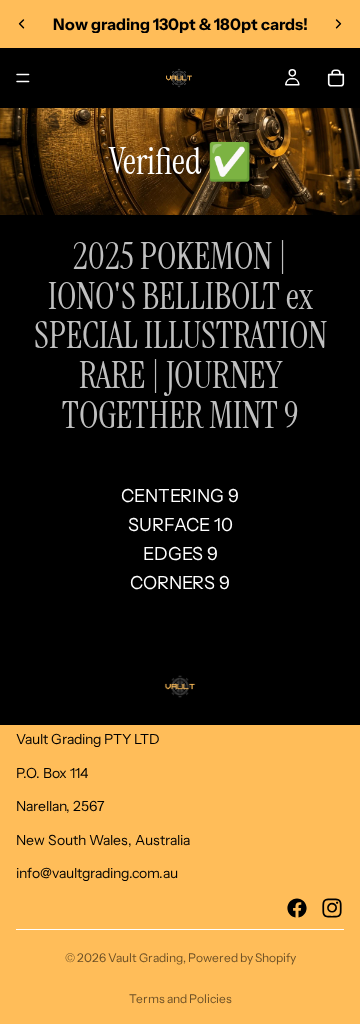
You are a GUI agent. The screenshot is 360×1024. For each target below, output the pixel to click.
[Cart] (336, 78)
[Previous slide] (22, 24)
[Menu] (23, 78)
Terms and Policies (180, 998)
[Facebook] (297, 908)
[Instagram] (332, 908)
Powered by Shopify (242, 957)
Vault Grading (145, 957)
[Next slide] (338, 24)
